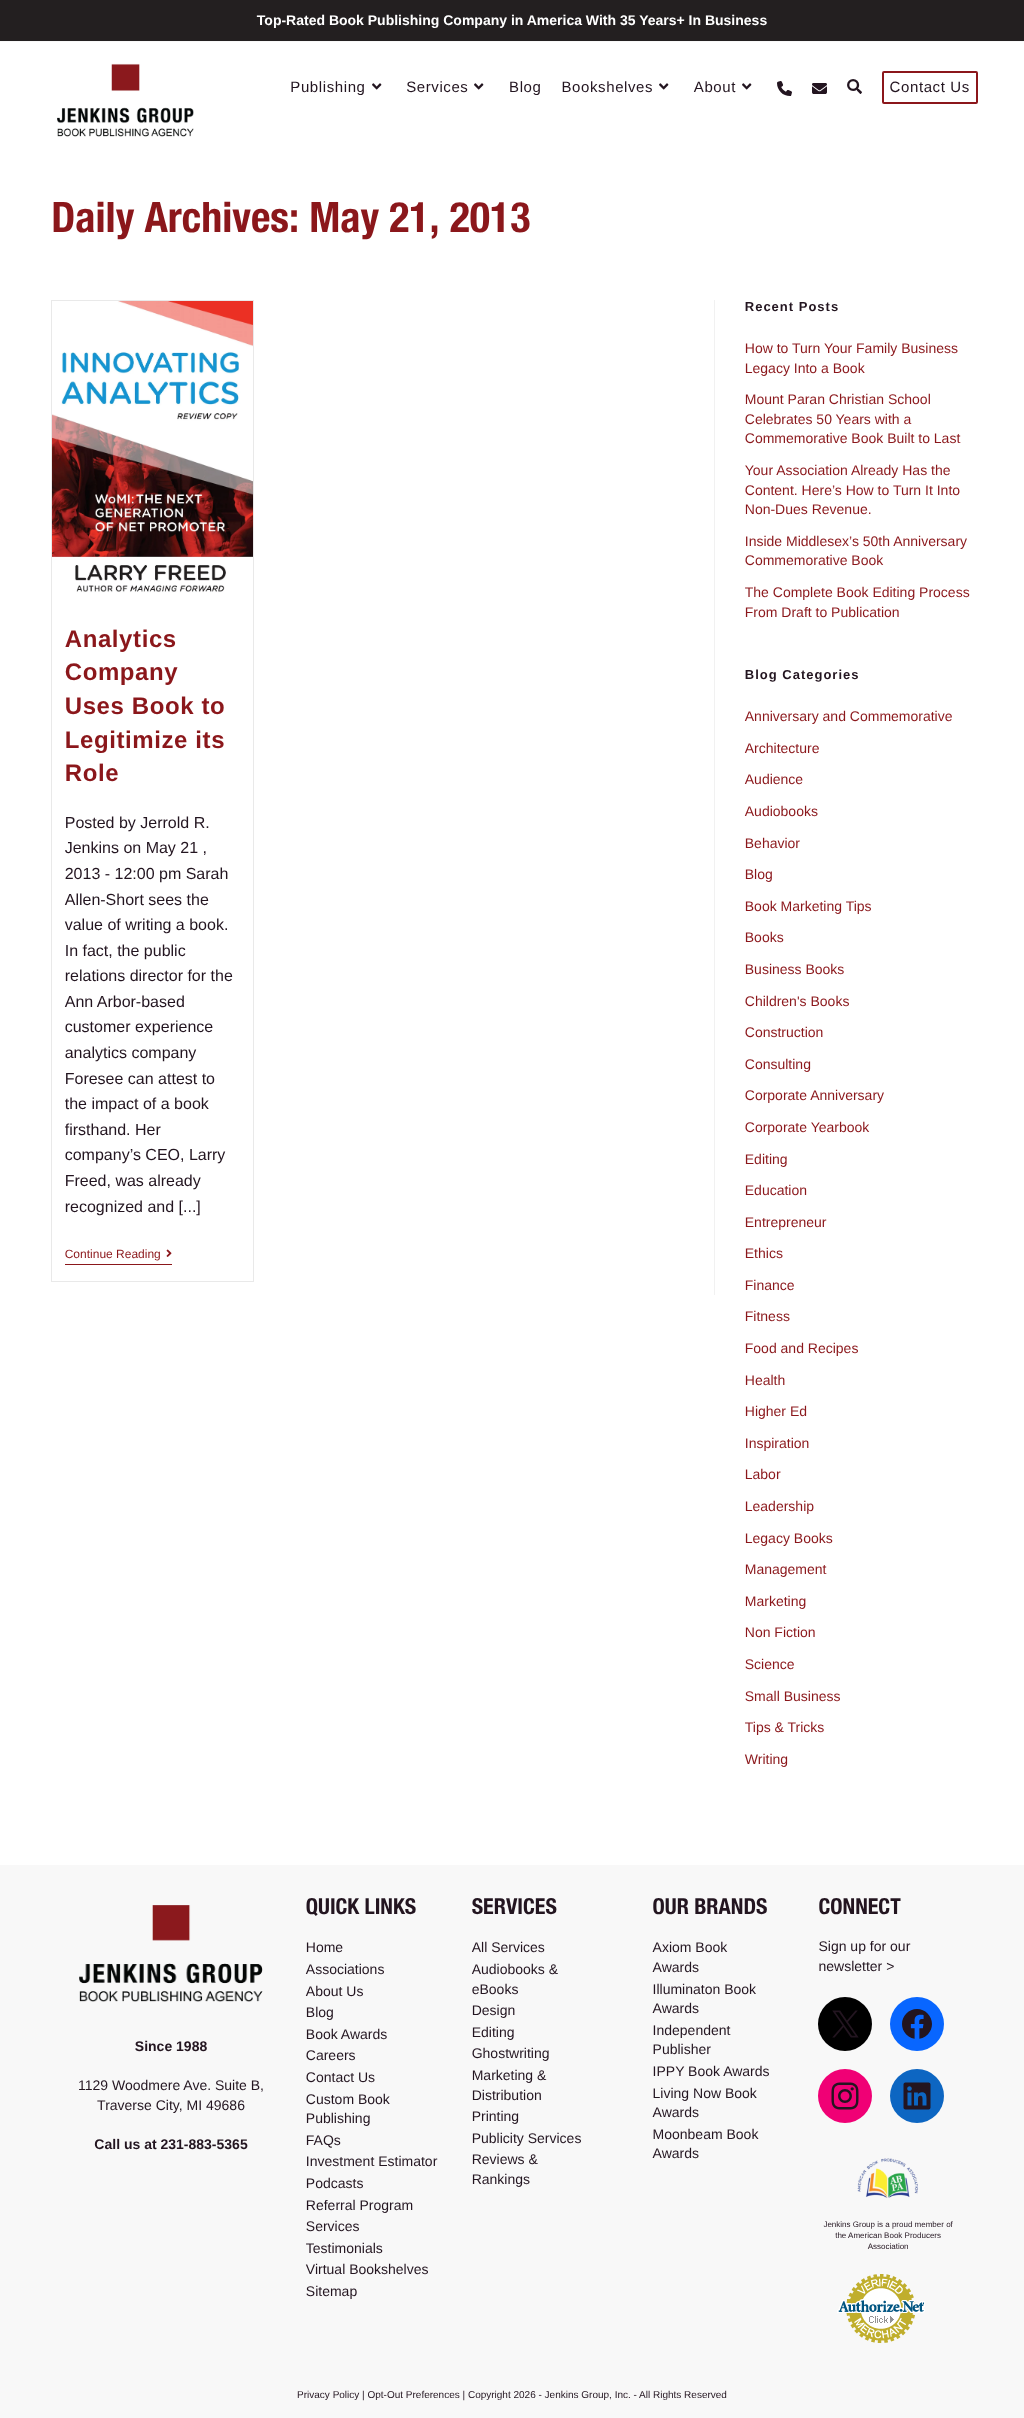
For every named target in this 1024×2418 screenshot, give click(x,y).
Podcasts (335, 2183)
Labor (763, 1474)
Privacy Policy (328, 2395)
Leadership (779, 1506)
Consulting (778, 1064)
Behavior (772, 843)
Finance (770, 1285)
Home (324, 1947)
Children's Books (797, 1001)
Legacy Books (789, 1538)
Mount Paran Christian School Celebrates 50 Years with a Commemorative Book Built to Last (853, 418)
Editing (766, 1159)
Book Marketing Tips (808, 906)
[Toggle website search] (854, 88)
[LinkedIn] (917, 2096)
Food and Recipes (802, 1348)
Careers (331, 2055)
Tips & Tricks (785, 1727)
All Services (508, 1947)
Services (333, 2226)
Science (770, 1664)
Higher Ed (776, 1411)
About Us (335, 1991)
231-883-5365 (203, 2144)
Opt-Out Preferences (413, 2395)
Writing (766, 1759)
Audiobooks (781, 811)
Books (764, 937)
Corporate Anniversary (814, 1095)
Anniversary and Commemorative (849, 716)
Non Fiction (780, 1632)
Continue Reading (118, 1254)
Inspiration (777, 1443)
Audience (774, 779)
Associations (345, 1969)
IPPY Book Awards (711, 2071)
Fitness (767, 1316)
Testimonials (344, 2248)
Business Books (795, 969)
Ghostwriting (511, 2053)
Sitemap (331, 2291)
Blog (759, 874)
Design (494, 2010)
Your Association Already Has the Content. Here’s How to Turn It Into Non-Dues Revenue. (852, 489)
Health (765, 1380)
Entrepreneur (786, 1222)
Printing (495, 2116)
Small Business (793, 1696)
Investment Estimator (372, 2161)
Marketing (775, 1601)
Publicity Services (527, 2138)
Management (786, 1569)
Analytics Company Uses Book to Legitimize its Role (145, 706)
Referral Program (359, 2205)
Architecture (782, 748)
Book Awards (346, 2034)
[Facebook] (917, 2024)
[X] (845, 2024)
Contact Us (340, 2077)
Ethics (764, 1253)
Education (776, 1190)
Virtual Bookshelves (367, 2269)
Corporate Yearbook (807, 1127)
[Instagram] (845, 2096)
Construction (784, 1032)
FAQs (323, 2140)
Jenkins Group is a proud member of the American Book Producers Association (887, 2235)
